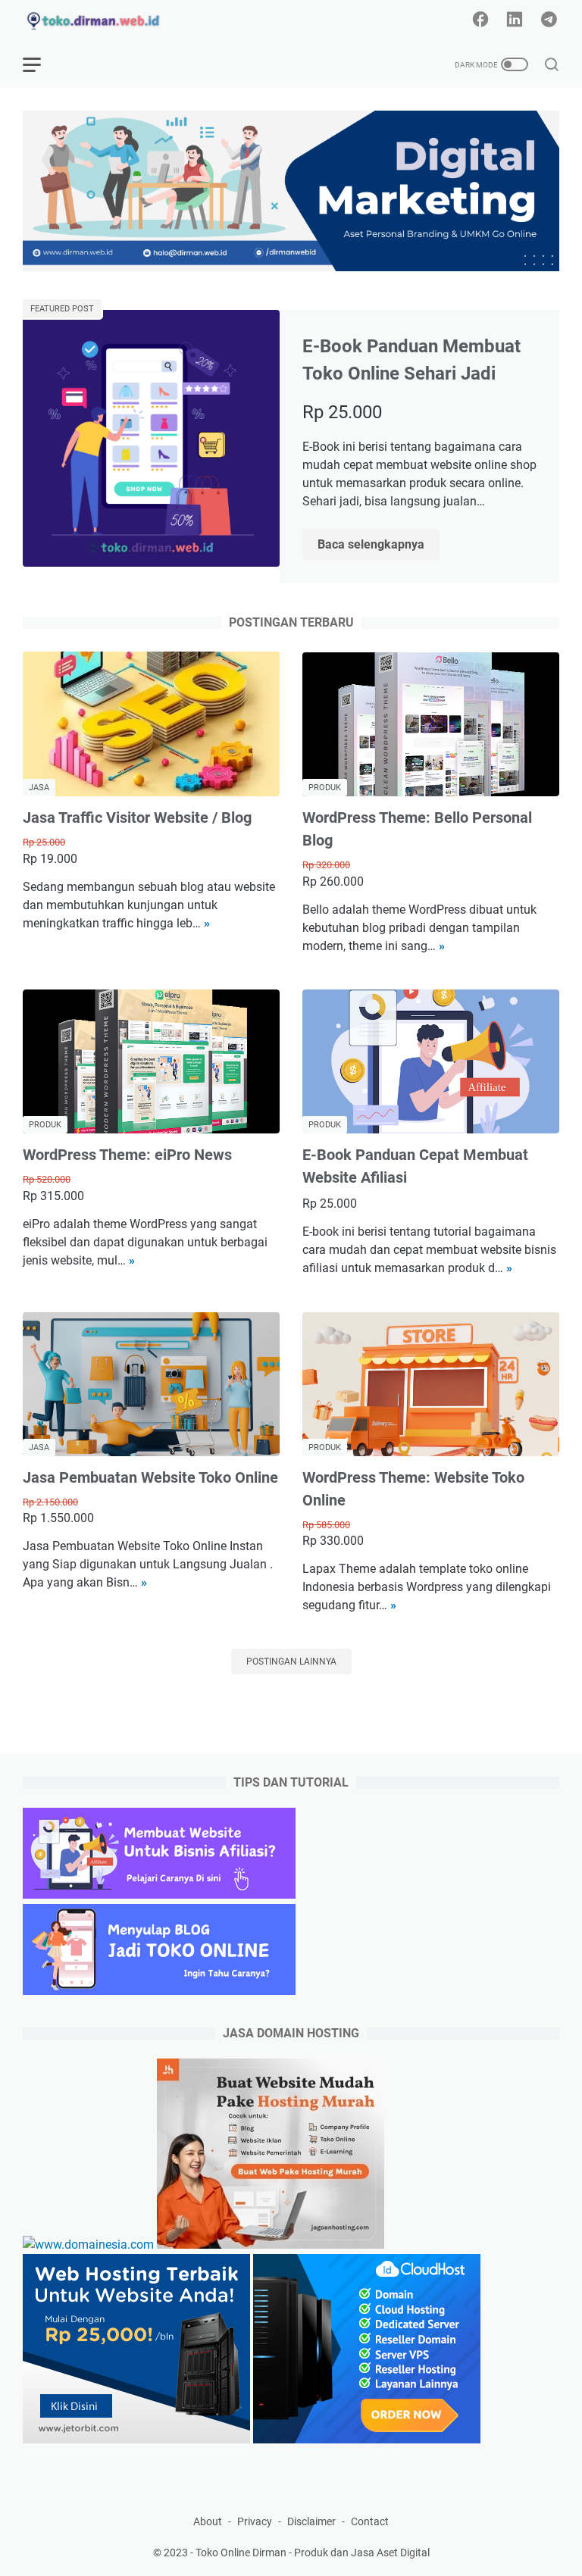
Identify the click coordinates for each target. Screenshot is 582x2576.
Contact (370, 2521)
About (208, 2521)
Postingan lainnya (291, 1662)
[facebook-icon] (480, 20)
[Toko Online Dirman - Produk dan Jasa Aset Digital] (104, 21)
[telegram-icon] (549, 20)
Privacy (255, 2521)
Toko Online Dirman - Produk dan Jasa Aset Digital (313, 2553)
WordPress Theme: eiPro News (127, 1155)
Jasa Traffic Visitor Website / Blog (137, 818)
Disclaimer (311, 2521)
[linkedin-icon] (515, 20)
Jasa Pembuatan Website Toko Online (150, 1477)
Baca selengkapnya (379, 546)
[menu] (41, 64)
